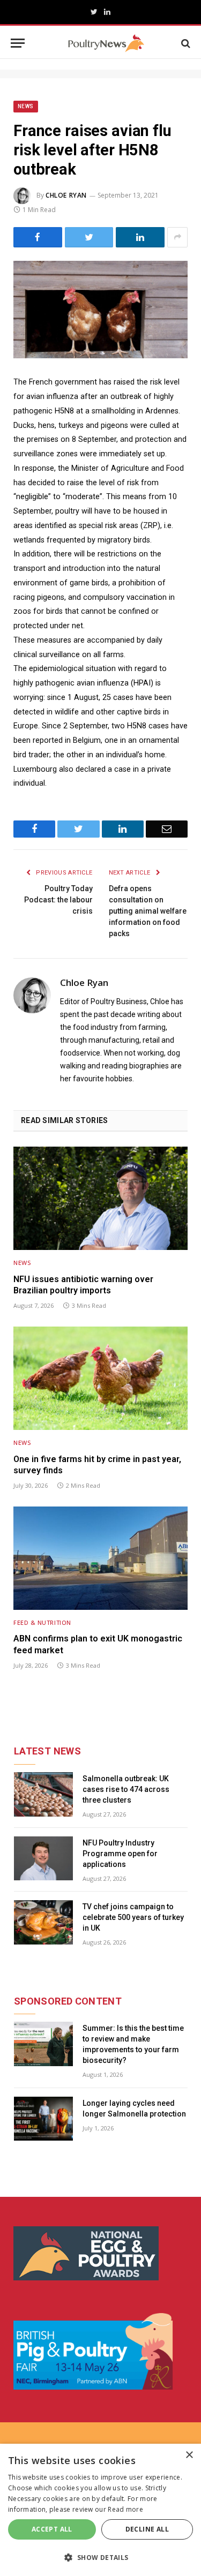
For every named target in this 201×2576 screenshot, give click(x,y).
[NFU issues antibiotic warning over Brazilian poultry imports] (100, 1198)
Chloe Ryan (66, 195)
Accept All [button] (52, 2529)
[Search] (185, 43)
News (26, 106)
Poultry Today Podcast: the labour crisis (58, 900)
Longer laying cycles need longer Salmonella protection (134, 2108)
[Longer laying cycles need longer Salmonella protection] (43, 2119)
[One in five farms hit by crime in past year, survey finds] (100, 1378)
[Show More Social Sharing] (177, 237)
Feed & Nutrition (42, 1622)
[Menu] (18, 43)
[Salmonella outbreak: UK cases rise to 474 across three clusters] (43, 1794)
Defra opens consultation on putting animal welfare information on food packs (148, 911)
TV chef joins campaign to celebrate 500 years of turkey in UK (133, 1917)
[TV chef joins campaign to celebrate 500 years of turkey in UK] (43, 1922)
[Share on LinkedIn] (140, 237)
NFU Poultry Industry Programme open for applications (120, 1854)
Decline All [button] (147, 2529)
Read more (125, 2509)
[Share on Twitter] (89, 237)
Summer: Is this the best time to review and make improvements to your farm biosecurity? (133, 2044)
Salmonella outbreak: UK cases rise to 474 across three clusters (126, 1789)
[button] (100, 2557)
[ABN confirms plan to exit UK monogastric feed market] (100, 1558)
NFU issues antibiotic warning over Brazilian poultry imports (83, 1285)
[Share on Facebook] (38, 237)
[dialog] (100, 2510)
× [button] (189, 2455)
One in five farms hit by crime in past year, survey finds (97, 1465)
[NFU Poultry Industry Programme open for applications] (43, 1859)
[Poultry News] (106, 43)
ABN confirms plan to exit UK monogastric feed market (98, 1644)
